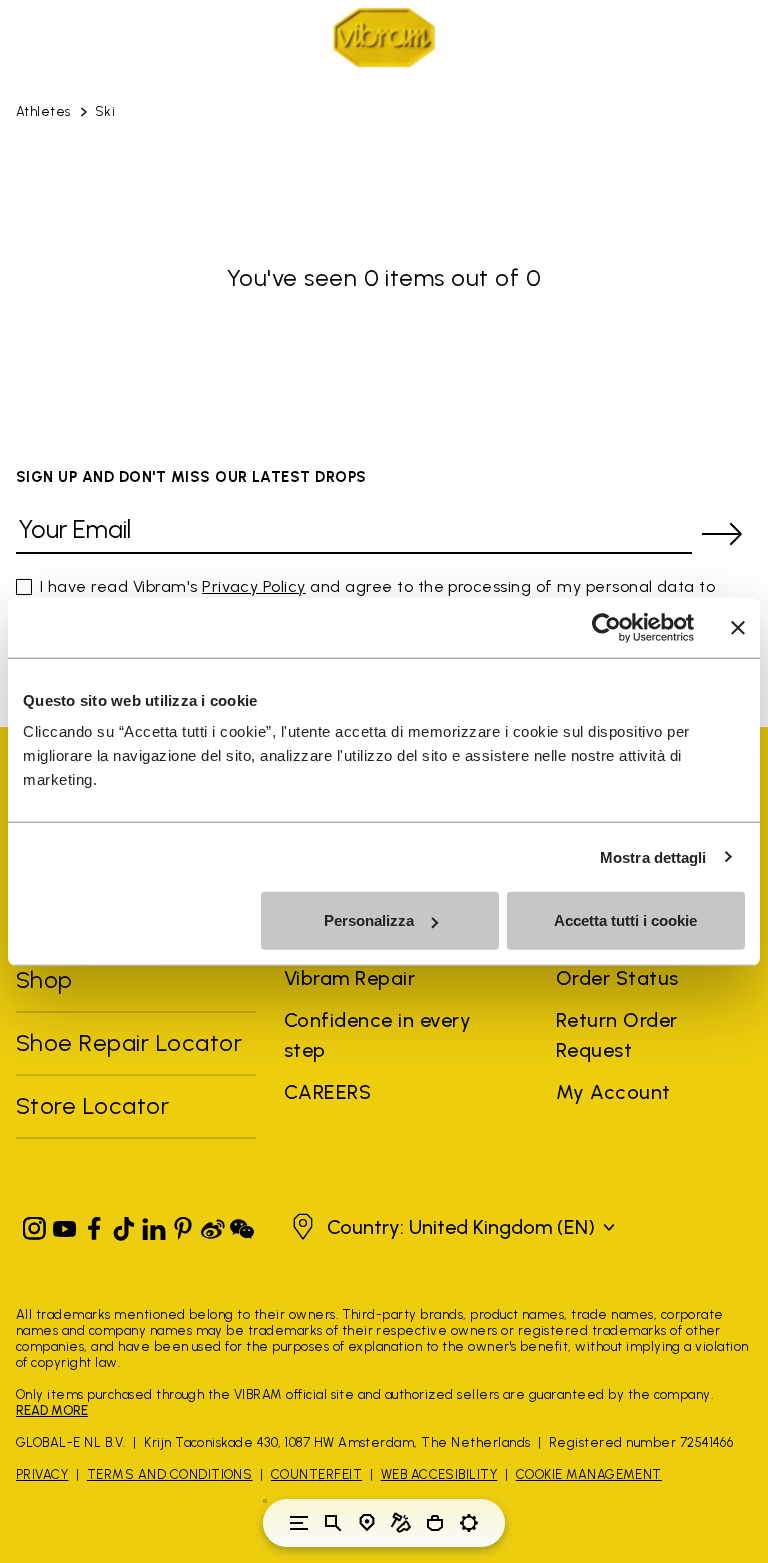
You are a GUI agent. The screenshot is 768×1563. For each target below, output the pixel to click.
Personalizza (369, 920)
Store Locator (92, 1105)
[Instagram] (35, 1224)
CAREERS (327, 1092)
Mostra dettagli (653, 856)
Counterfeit (316, 1474)
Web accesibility (439, 1474)
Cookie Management (589, 1474)
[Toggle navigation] (299, 1523)
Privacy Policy (254, 586)
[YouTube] (65, 1224)
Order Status (617, 978)
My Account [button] (613, 1092)
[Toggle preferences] (469, 1523)
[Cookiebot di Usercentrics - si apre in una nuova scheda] (606, 627)
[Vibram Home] (384, 37)
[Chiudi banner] (738, 627)
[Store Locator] (367, 1523)
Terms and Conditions (170, 1474)
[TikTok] (124, 1224)
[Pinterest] (183, 1224)
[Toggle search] (333, 1523)
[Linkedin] (154, 1224)
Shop (44, 979)
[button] (451, 1227)
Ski (105, 111)
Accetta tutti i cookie (625, 920)
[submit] (722, 534)
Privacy (42, 1474)
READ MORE (52, 1410)
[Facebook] (94, 1224)
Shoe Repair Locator (129, 1042)
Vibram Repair (349, 978)
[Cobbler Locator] (401, 1523)
